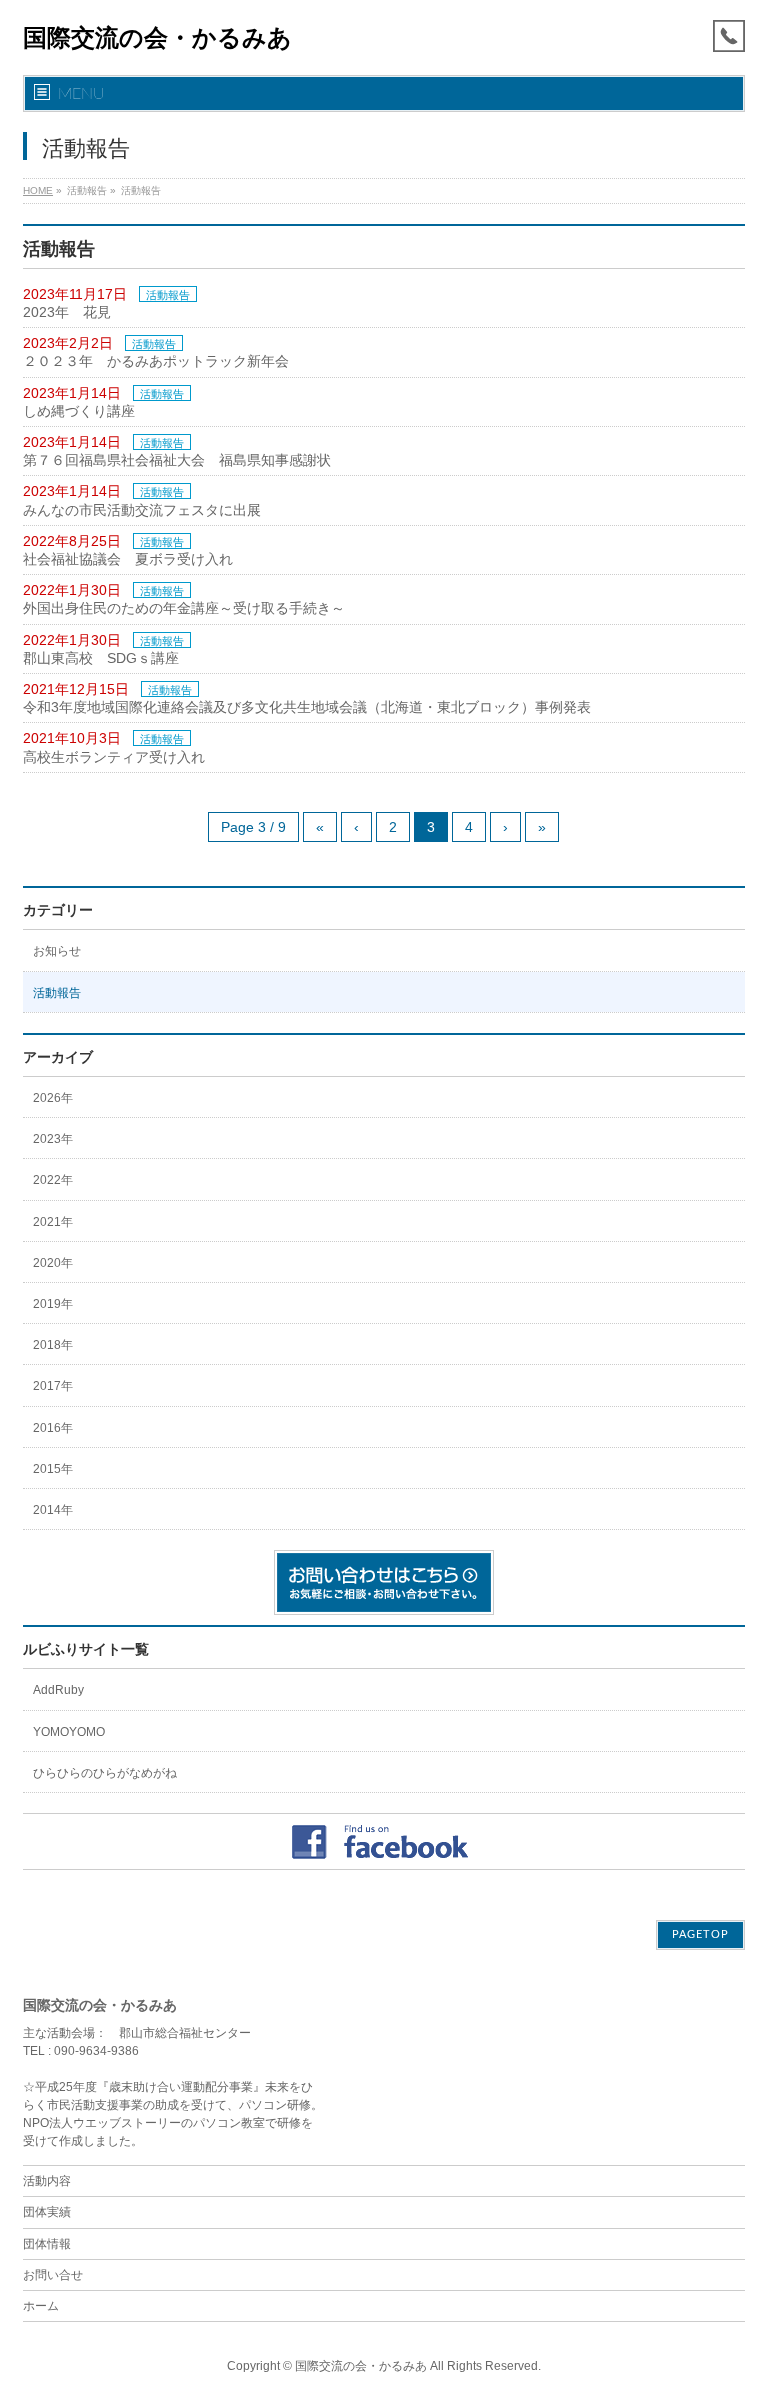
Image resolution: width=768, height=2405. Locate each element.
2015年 (53, 1469)
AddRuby (58, 1690)
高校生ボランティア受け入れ (114, 757)
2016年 (53, 1428)
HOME (38, 190)
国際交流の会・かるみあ (157, 37)
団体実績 (47, 2212)
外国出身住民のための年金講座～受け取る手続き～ (184, 608)
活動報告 (168, 295)
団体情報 (47, 2244)
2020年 (53, 1263)
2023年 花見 (67, 312)
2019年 (53, 1304)
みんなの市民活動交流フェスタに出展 (142, 510)
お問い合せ (53, 2275)
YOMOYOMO (69, 1732)
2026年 (53, 1098)
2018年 (53, 1345)
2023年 (53, 1139)
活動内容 (47, 2181)
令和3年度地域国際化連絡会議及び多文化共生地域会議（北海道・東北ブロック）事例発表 (307, 707)
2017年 (53, 1386)
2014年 (53, 1510)
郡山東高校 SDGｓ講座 (101, 658)
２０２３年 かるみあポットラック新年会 (156, 361)
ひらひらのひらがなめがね (105, 1773)
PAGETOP (700, 1934)
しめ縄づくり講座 (79, 411)
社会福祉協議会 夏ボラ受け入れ (128, 559)
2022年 (53, 1180)
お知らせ (57, 951)
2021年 (53, 1222)
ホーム (41, 2306)
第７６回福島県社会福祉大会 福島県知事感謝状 (177, 460)
